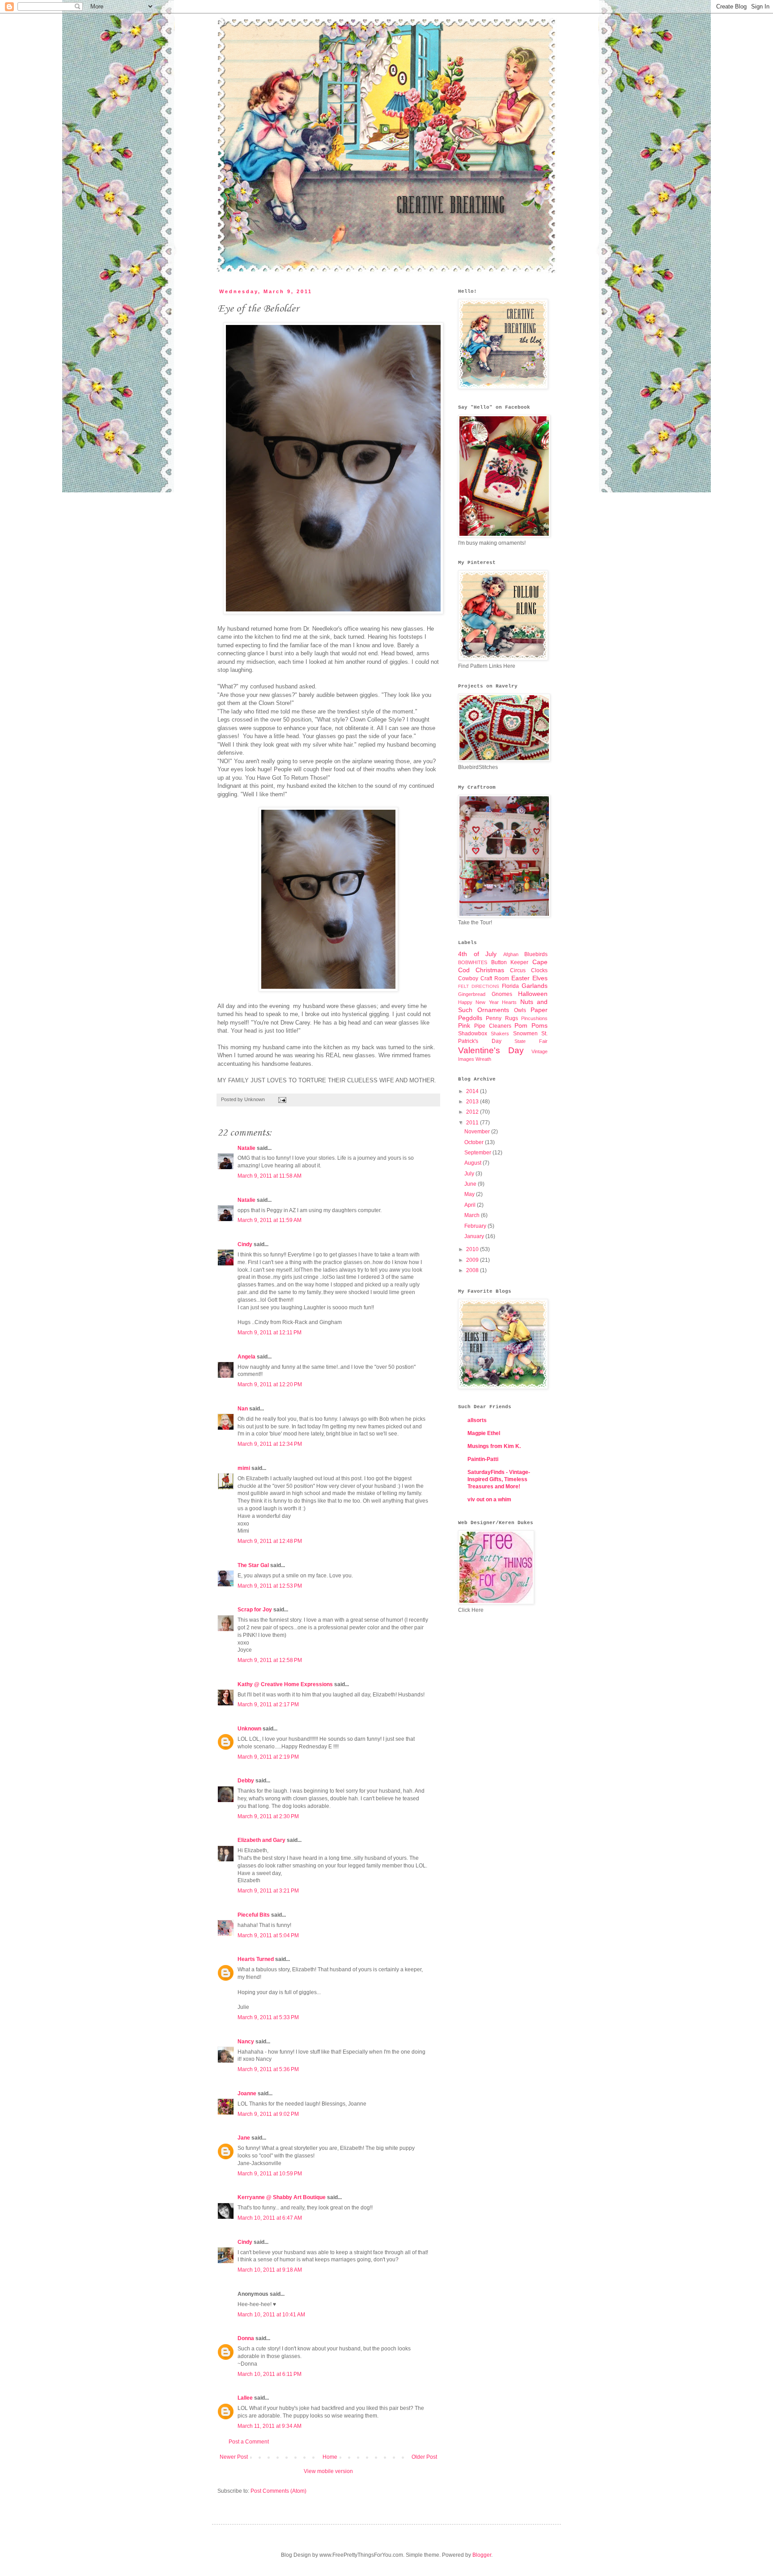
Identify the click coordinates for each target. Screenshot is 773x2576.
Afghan (511, 954)
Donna (246, 2338)
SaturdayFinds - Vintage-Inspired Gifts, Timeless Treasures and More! (499, 1479)
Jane (244, 2138)
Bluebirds (536, 954)
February (476, 1226)
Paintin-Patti (483, 1459)
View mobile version (328, 2471)
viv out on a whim (489, 1499)
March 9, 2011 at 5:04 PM (268, 1935)
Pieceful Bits (254, 1915)
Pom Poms (531, 1025)
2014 (473, 1091)
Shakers (500, 1034)
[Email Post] (281, 1099)
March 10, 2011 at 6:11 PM (270, 2374)
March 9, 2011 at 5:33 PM (268, 2017)
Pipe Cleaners (493, 1026)
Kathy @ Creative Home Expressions (285, 1684)
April (471, 1205)
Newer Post (234, 2457)
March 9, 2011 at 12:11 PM (270, 1333)
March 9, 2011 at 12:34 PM (270, 1444)
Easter (520, 978)
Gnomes (502, 994)
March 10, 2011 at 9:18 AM (270, 2270)
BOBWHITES (473, 962)
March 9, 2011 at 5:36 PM (268, 2069)
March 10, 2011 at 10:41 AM (271, 2315)
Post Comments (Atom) (278, 2491)
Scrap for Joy (255, 1610)
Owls (520, 1010)
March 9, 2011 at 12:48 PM (270, 1541)
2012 (473, 1112)
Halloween (533, 994)
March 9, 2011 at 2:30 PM (268, 1816)
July (470, 1174)
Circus (518, 970)
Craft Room (495, 978)
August (474, 1163)
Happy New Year (478, 1002)
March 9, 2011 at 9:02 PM (268, 2114)
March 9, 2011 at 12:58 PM (270, 1660)
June (471, 1184)
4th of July (477, 954)
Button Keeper (510, 962)
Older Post (424, 2457)
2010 (473, 1249)
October (475, 1142)
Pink (464, 1025)
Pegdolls (470, 1018)
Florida (510, 986)
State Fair (531, 1041)
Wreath (483, 1059)
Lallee (245, 2398)
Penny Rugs (502, 1018)
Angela (246, 1357)
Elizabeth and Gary (262, 1840)
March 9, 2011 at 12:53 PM (270, 1586)
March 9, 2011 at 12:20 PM (270, 1384)
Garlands (535, 986)
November (478, 1132)
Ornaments (493, 1010)
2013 (473, 1102)
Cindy (245, 1244)
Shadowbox (473, 1034)
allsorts (477, 1420)
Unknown (249, 1729)
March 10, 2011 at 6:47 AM (270, 2218)
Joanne (247, 2093)
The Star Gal (253, 1565)
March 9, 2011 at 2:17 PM (268, 1705)
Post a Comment (249, 2442)
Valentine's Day (491, 1050)
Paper (539, 1010)
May (470, 1194)
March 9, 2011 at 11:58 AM (270, 1176)
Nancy (246, 2042)
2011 (473, 1123)
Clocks (539, 970)
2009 (473, 1260)
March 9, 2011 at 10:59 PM (270, 2174)
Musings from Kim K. (494, 1446)
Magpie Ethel (484, 1433)
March (473, 1215)
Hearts (509, 1002)
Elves (540, 978)
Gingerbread (472, 994)
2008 (473, 1270)
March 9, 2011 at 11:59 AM (270, 1220)
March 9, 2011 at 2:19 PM (268, 1757)
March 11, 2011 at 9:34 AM (270, 2426)
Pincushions (534, 1018)
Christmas (490, 970)
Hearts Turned (256, 1959)
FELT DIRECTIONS (479, 986)
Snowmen (525, 1034)
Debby (246, 1781)
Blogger (482, 2555)
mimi (244, 1468)
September (478, 1153)
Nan (243, 1409)
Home (330, 2457)
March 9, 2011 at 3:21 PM (268, 1891)
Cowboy (468, 978)
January (475, 1236)
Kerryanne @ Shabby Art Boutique (282, 2197)
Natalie (246, 1148)
